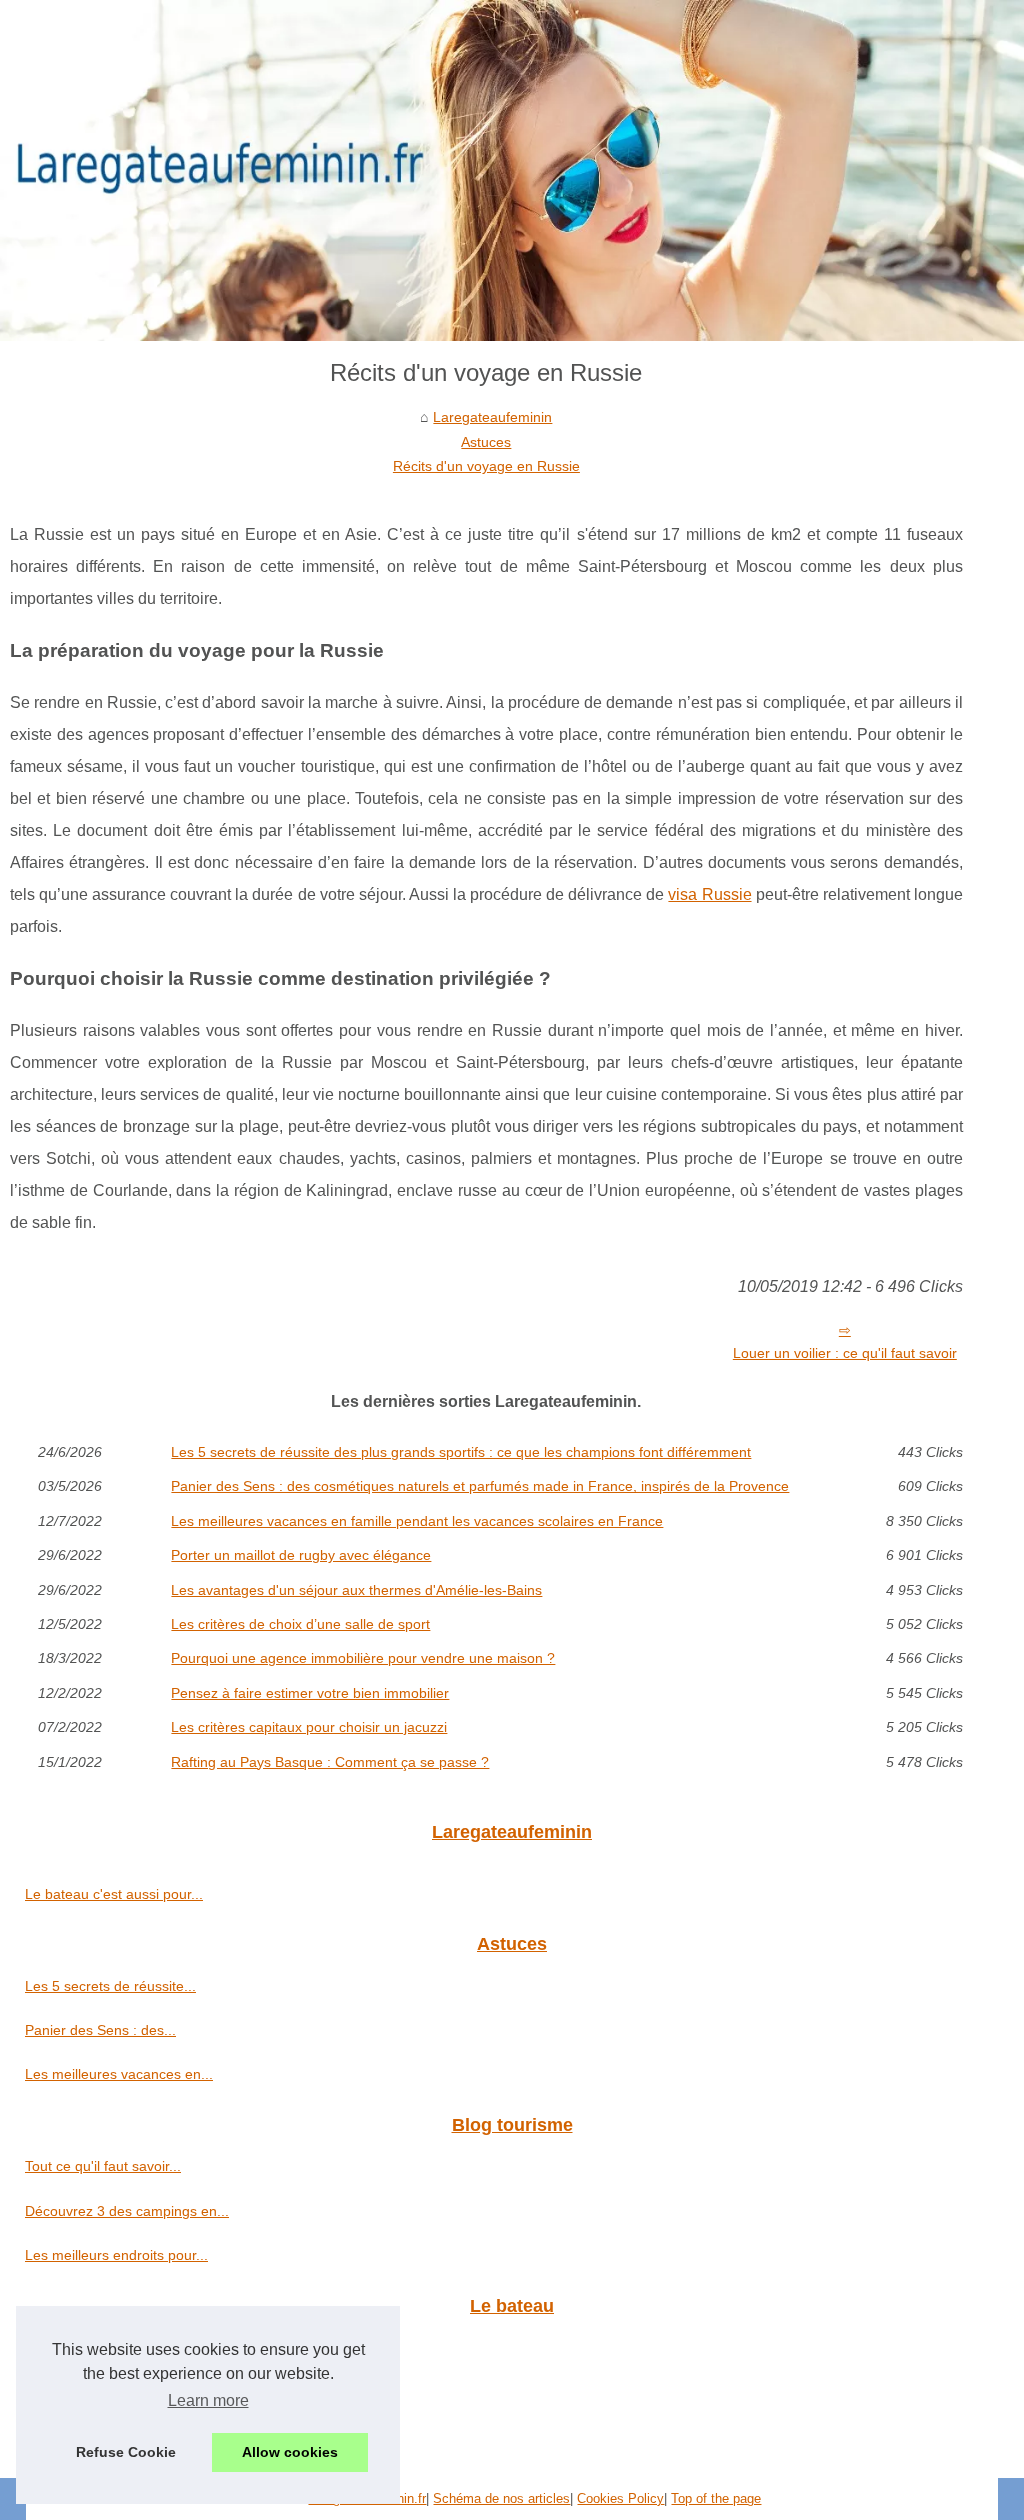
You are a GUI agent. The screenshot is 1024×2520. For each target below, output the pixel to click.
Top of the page (716, 2498)
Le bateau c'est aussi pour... (114, 1894)
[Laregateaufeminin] (512, 170)
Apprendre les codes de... (106, 2436)
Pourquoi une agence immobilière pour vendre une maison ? (363, 1658)
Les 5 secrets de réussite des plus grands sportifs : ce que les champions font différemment (461, 1452)
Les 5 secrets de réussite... (110, 1986)
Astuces (486, 442)
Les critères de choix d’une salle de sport (300, 1624)
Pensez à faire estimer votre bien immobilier (310, 1693)
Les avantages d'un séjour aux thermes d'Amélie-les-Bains (356, 1590)
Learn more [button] (208, 2400)
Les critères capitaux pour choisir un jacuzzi (309, 1727)
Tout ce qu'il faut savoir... (103, 2166)
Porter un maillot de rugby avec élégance (301, 1555)
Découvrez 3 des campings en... (127, 2211)
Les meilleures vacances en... (119, 2074)
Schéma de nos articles (501, 2498)
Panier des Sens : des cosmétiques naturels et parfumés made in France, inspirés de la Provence (480, 1486)
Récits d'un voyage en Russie (486, 466)
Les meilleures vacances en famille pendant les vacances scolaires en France (417, 1521)
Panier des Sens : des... (100, 2030)
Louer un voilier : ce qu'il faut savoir (845, 1353)
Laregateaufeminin (492, 417)
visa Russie (709, 894)
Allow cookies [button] (290, 2452)
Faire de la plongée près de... (118, 2347)
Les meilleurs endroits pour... (116, 2255)
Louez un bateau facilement (113, 2392)
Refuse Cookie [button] (126, 2452)
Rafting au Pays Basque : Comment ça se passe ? (330, 1762)
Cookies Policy (620, 2498)
